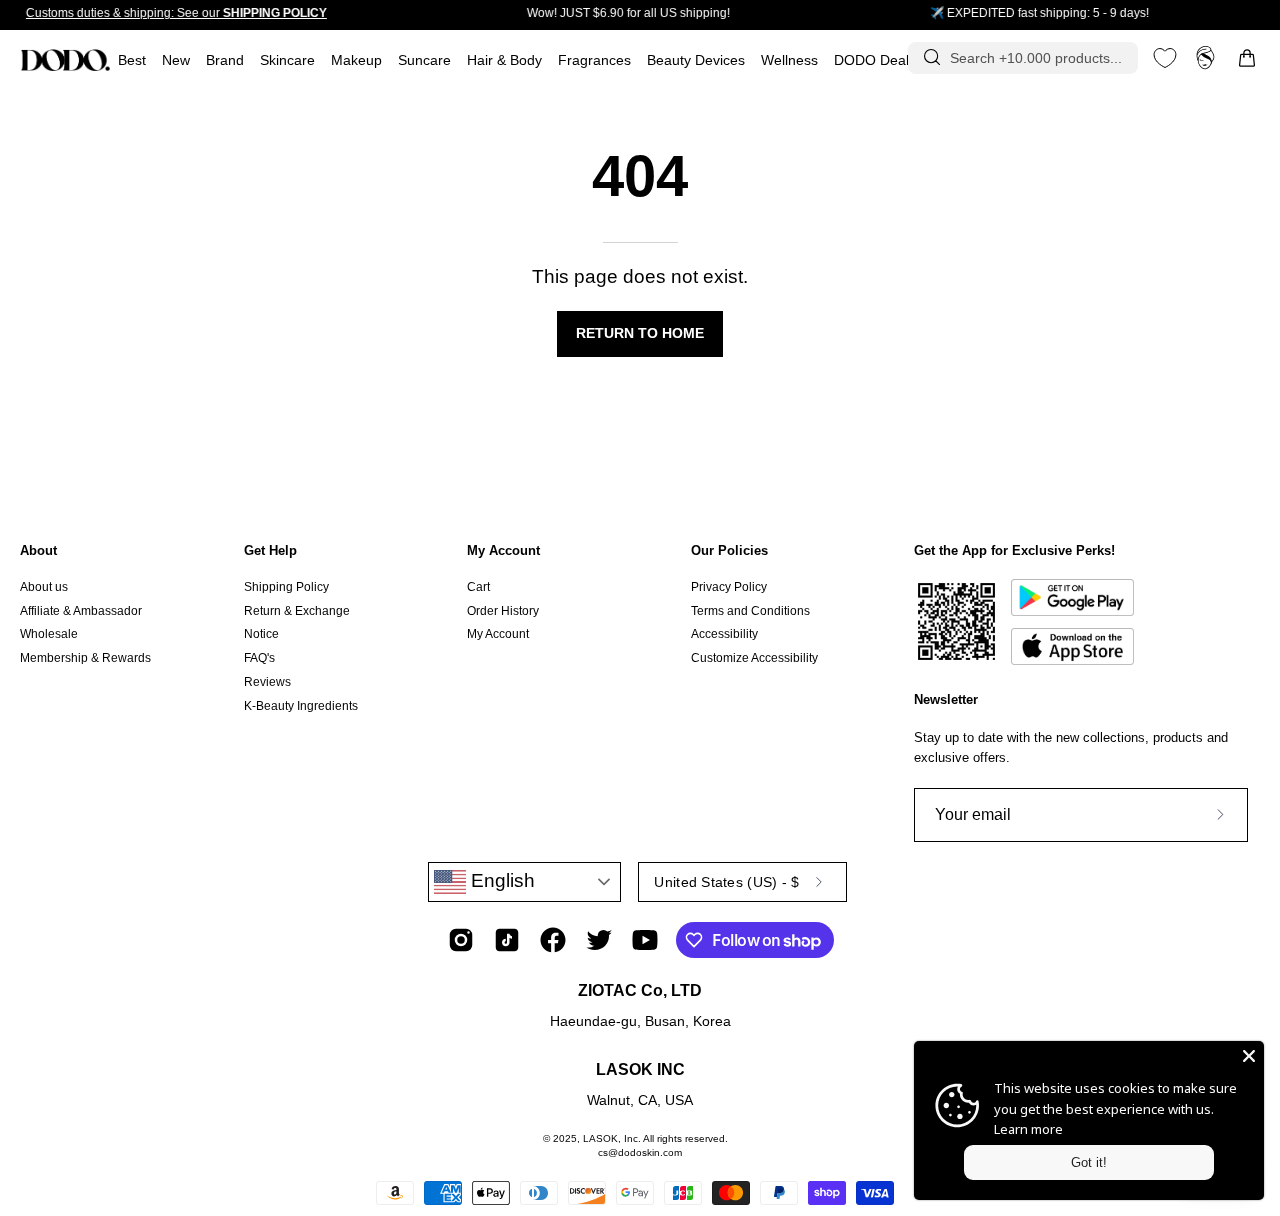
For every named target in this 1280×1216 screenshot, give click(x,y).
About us (44, 587)
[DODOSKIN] (65, 60)
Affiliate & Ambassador (81, 611)
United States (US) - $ (726, 882)
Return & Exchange (297, 611)
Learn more (1028, 1129)
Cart (478, 587)
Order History (503, 611)
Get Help (270, 550)
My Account (503, 550)
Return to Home (640, 333)
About (38, 550)
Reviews (267, 682)
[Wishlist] (1165, 58)
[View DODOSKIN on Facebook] (553, 940)
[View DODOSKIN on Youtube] (645, 940)
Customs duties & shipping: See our (176, 13)
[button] (594, 60)
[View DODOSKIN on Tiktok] (507, 940)
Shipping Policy (286, 587)
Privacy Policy (729, 587)
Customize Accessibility (754, 658)
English (500, 880)
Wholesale (49, 634)
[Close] (1249, 1056)
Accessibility (724, 634)
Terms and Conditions (750, 611)
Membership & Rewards (85, 658)
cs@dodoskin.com (640, 1152)
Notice (261, 634)
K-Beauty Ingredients (301, 705)
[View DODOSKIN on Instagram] (461, 940)
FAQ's (259, 658)
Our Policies (729, 550)
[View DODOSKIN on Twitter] (599, 940)
